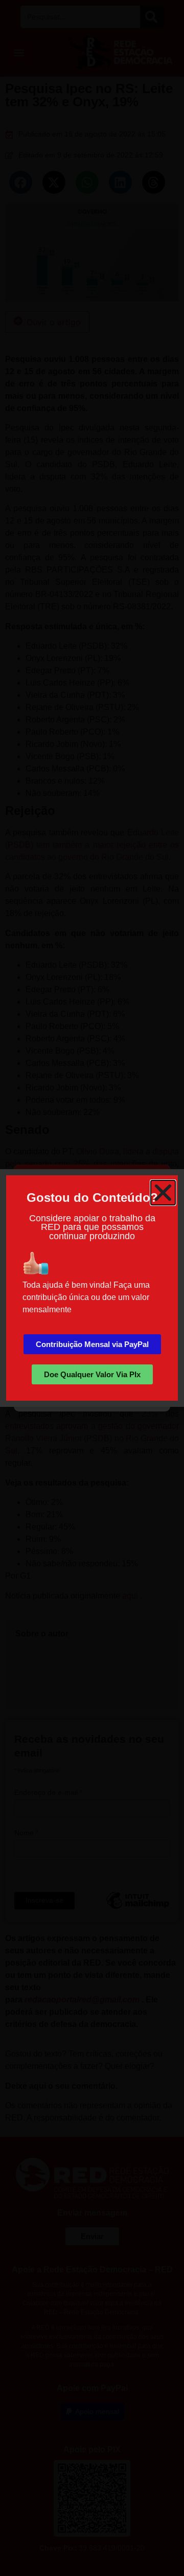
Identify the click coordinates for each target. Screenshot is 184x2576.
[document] (92, 1288)
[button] (163, 1193)
